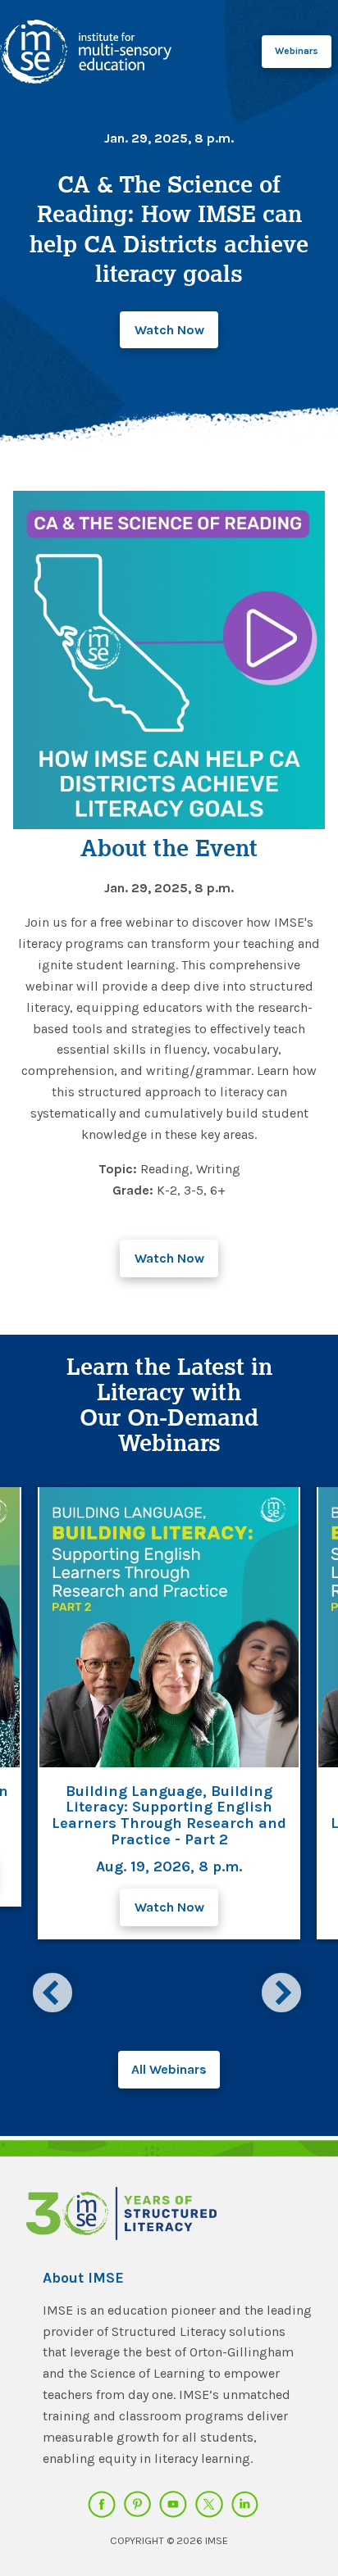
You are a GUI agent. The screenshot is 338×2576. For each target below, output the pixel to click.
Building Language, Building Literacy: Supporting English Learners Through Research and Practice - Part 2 (169, 1815)
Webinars (297, 51)
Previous (54, 1990)
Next (284, 1990)
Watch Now (169, 330)
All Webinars (169, 2069)
